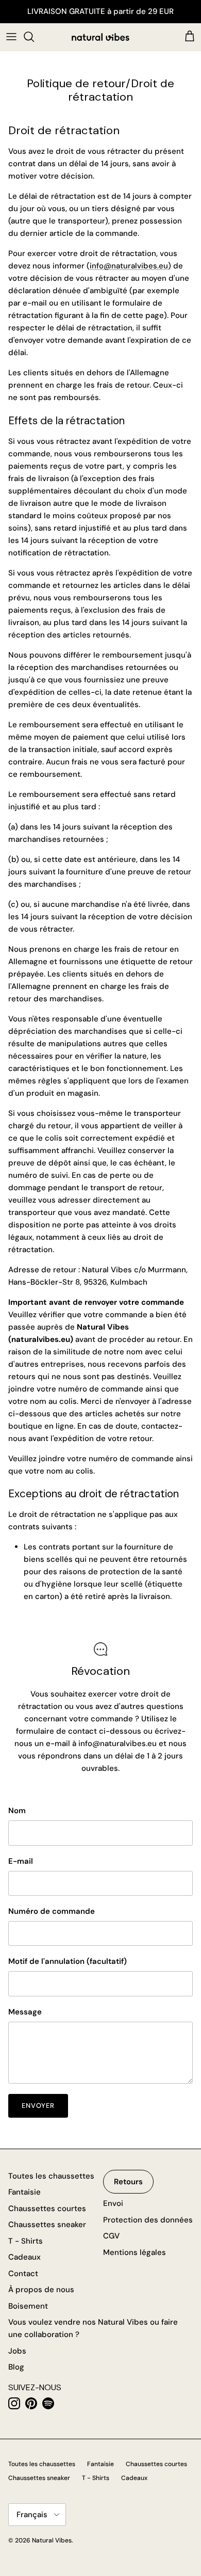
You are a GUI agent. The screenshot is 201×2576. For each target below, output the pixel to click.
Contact (23, 2274)
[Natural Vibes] (100, 37)
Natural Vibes (52, 2540)
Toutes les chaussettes (51, 2176)
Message (25, 2012)
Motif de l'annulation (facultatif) (68, 1961)
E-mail (21, 1861)
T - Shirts (26, 2241)
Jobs (17, 2351)
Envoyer (38, 2106)
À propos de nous (41, 2290)
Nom (17, 1811)
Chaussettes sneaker (47, 2225)
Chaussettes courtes (47, 2209)
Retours (128, 2182)
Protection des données (148, 2220)
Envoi (113, 2203)
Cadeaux (24, 2257)
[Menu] (11, 37)
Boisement (28, 2306)
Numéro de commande (52, 1911)
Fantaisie (24, 2192)
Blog (16, 2367)
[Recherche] (34, 37)
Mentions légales (135, 2252)
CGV (111, 2236)
